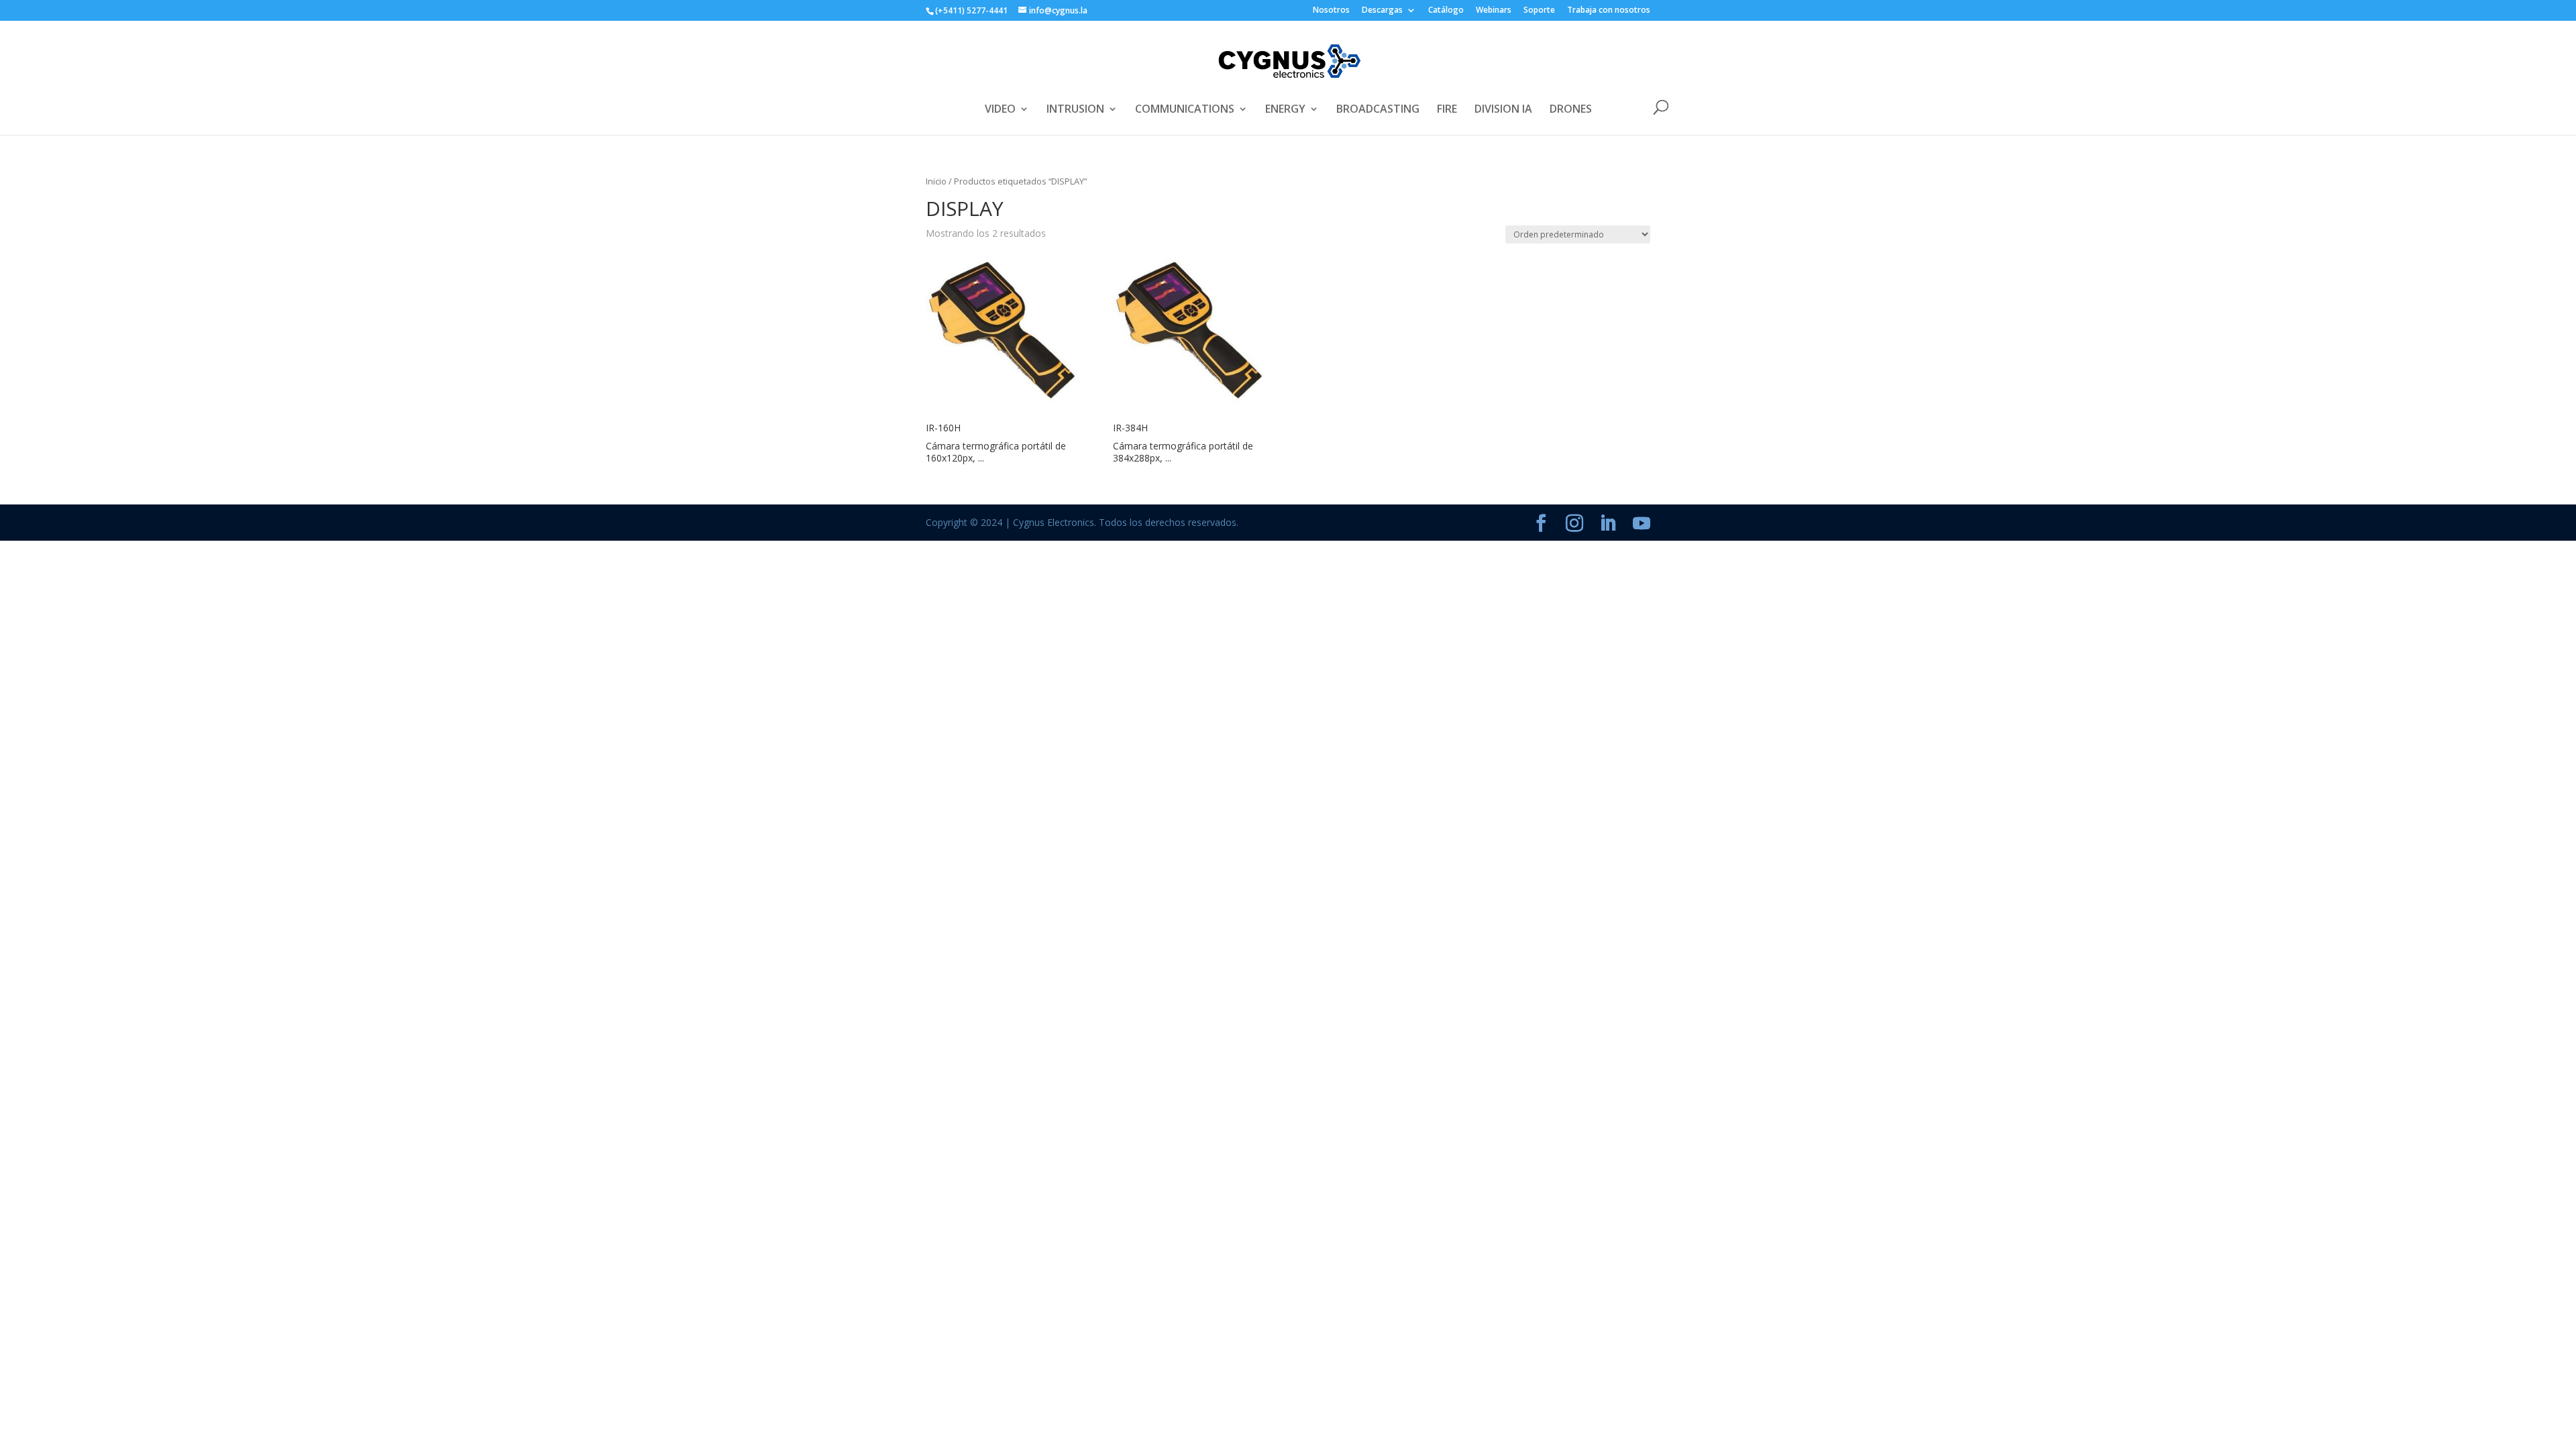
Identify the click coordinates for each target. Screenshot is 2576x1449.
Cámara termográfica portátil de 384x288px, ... (1183, 452)
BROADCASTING (1378, 110)
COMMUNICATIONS (1185, 110)
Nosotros (1331, 11)
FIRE (1447, 110)
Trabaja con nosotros (1609, 11)
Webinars (1494, 11)
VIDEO (1000, 110)
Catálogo (1446, 11)
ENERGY (1285, 110)
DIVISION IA (1503, 110)
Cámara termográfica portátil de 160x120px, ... (996, 452)
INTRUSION (1075, 110)
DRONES (1571, 110)
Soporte (1539, 11)
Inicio (936, 181)
